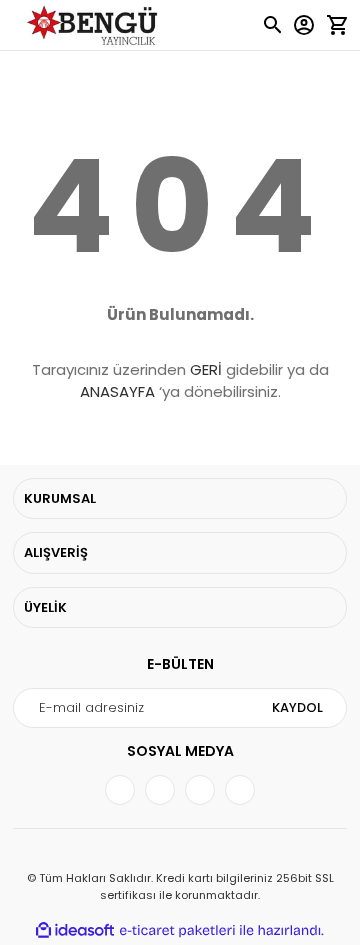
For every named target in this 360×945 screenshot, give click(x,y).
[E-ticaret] (177, 931)
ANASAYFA (117, 391)
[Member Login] (304, 25)
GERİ (206, 369)
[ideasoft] (75, 930)
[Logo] (95, 25)
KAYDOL (297, 707)
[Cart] (337, 25)
